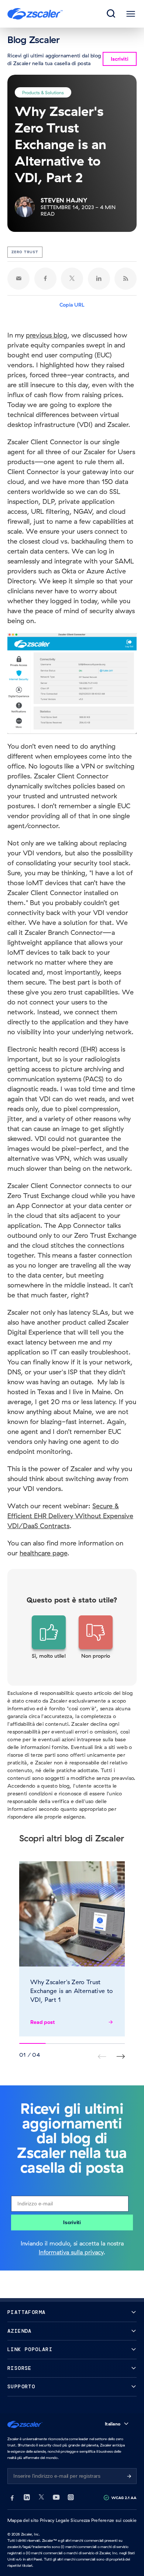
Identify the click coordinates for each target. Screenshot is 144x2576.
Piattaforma (26, 2312)
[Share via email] (18, 279)
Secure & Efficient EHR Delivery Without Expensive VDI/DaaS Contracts (70, 1516)
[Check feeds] (126, 279)
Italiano (113, 2424)
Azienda (20, 2331)
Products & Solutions (43, 92)
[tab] (112, 14)
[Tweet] (72, 279)
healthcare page (43, 1553)
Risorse (20, 2368)
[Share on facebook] (45, 279)
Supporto (21, 2387)
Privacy (47, 2520)
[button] (49, 1637)
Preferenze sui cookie (114, 2520)
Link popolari (30, 2349)
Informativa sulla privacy (71, 2252)
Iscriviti (72, 2222)
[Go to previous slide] (121, 2056)
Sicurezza (80, 2520)
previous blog (47, 335)
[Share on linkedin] (99, 279)
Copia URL (72, 305)
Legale (63, 2520)
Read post (43, 2022)
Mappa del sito (23, 2520)
